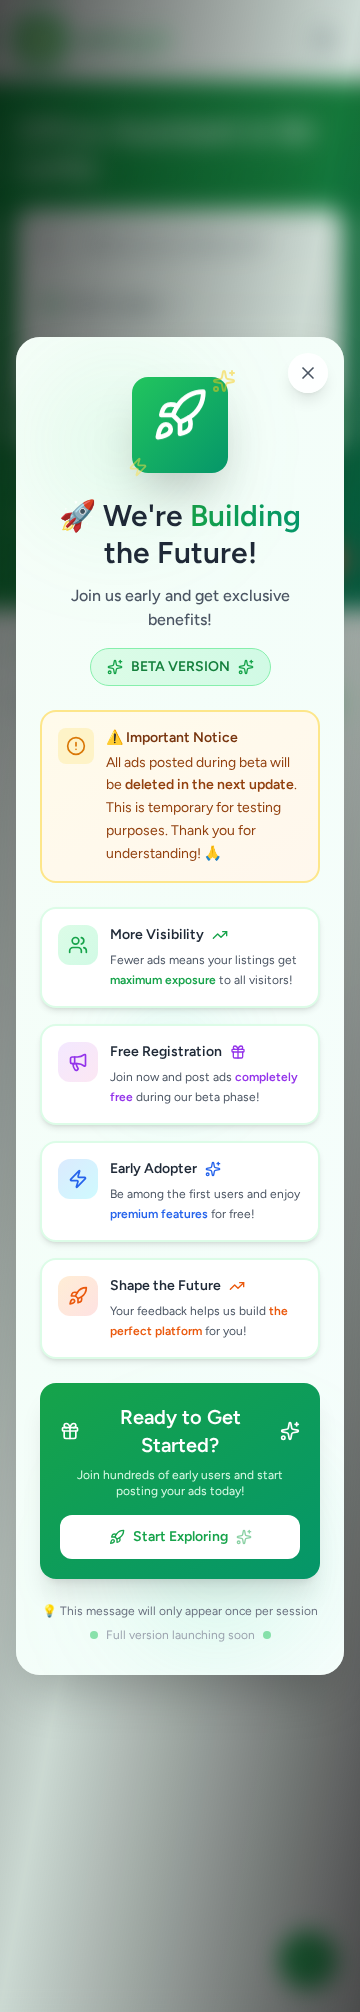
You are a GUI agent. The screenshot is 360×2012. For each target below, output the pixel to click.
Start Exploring (180, 1536)
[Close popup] (308, 373)
